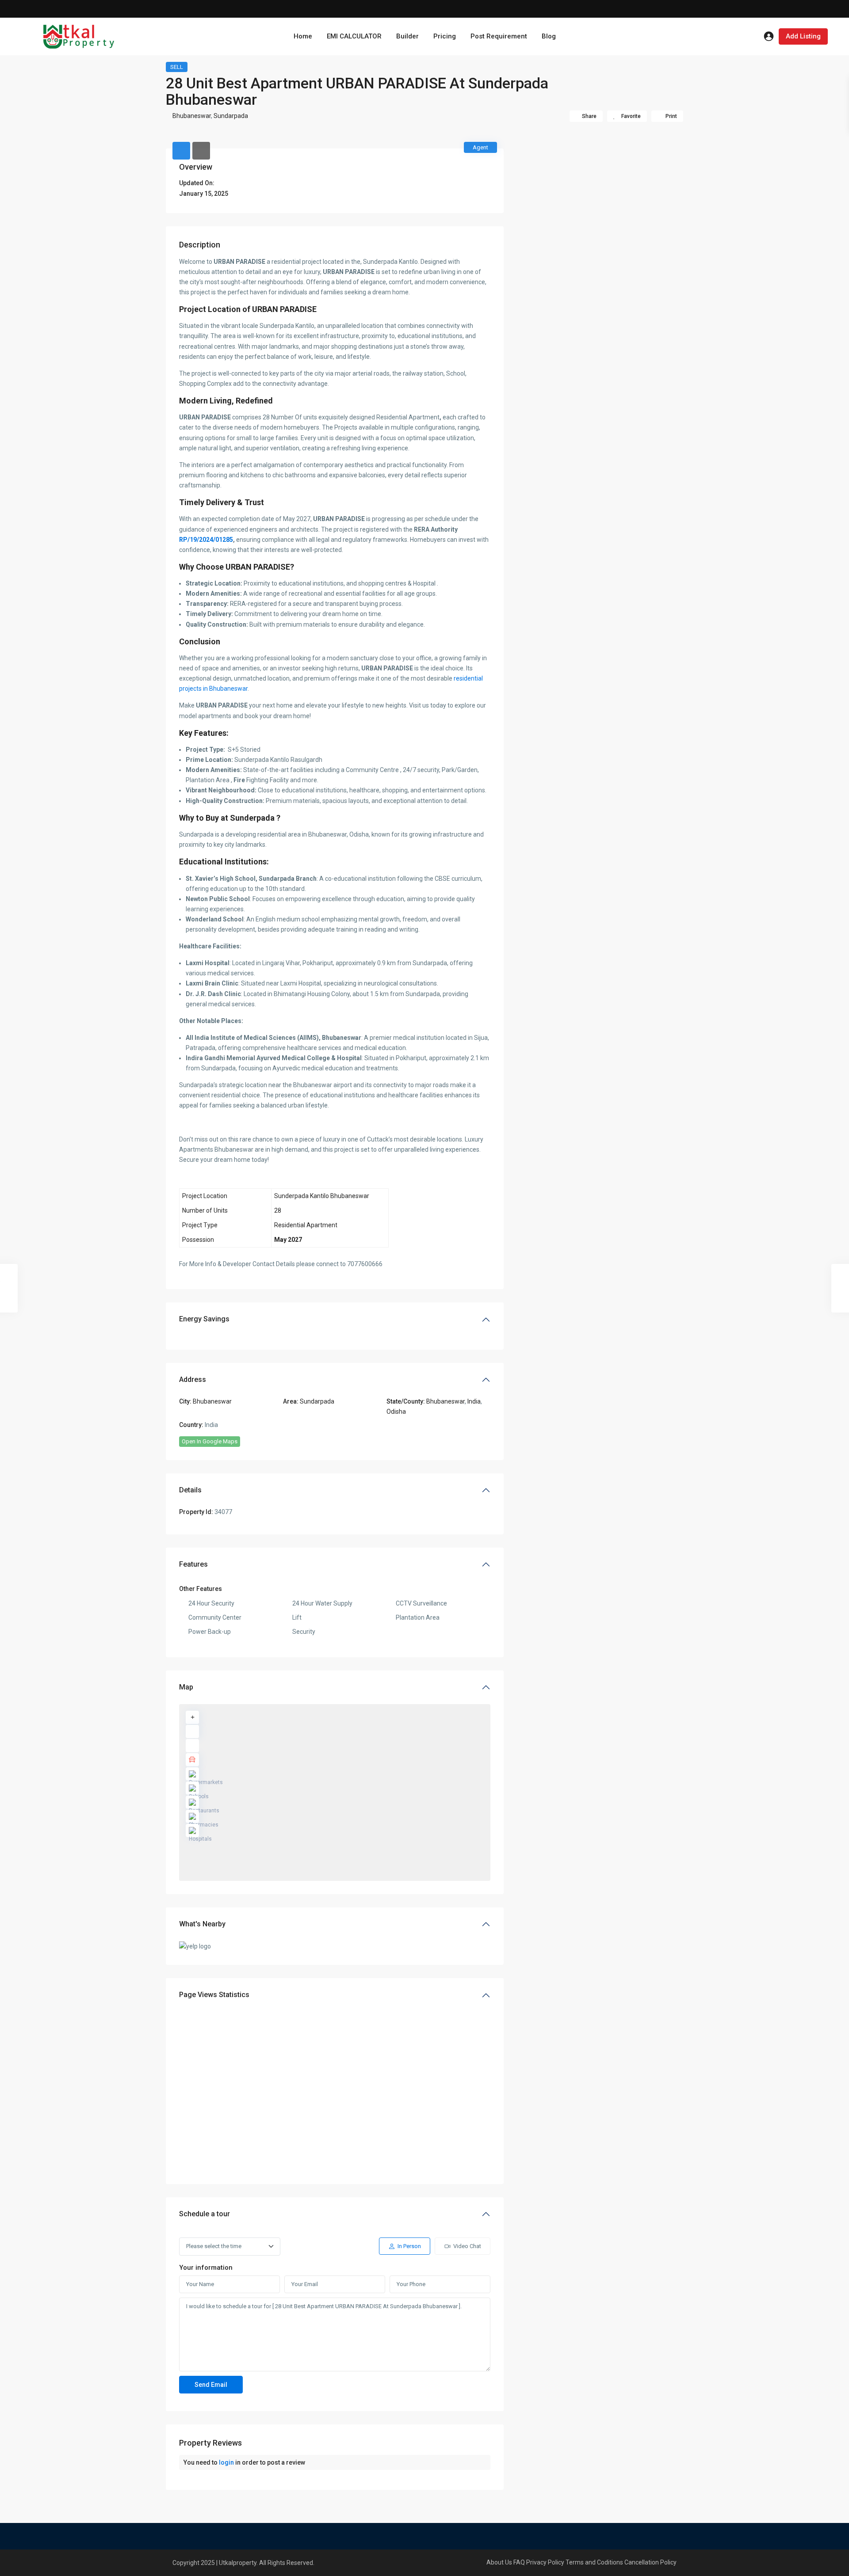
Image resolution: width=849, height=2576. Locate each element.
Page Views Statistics (214, 1995)
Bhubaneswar (192, 116)
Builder (407, 36)
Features (193, 1564)
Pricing (445, 36)
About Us (499, 2562)
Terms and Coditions (594, 2562)
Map (186, 1687)
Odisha (396, 1412)
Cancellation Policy (650, 2562)
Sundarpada (231, 116)
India (474, 1401)
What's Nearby (202, 1924)
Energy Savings (204, 1319)
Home (303, 36)
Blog (549, 36)
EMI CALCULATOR (354, 36)
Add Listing (803, 36)
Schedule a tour (205, 2214)
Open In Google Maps (210, 1441)
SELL (177, 67)
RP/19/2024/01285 (206, 540)
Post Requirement (499, 36)
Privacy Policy (545, 2562)
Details (190, 1490)
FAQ (519, 2562)
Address (193, 1379)
